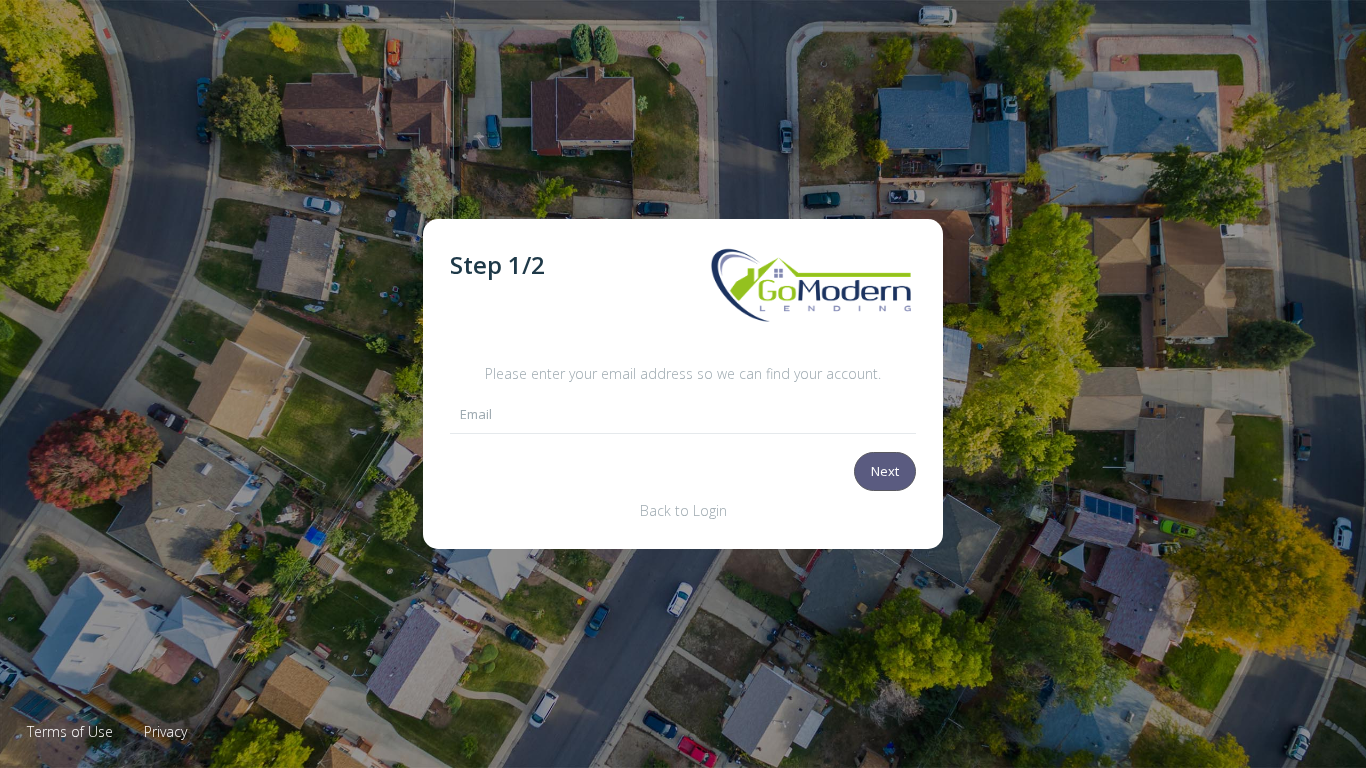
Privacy (165, 731)
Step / (497, 264)
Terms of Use (70, 731)
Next (885, 471)
